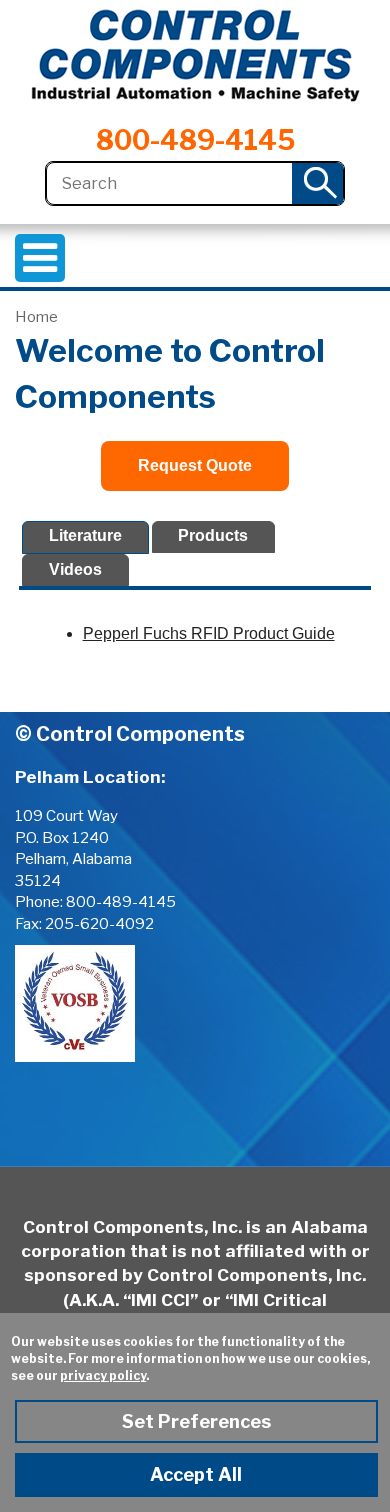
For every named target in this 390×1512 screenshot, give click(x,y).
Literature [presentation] (85, 535)
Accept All (196, 1474)
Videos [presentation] (75, 569)
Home (36, 317)
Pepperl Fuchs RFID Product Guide (209, 633)
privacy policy (103, 1375)
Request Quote (195, 465)
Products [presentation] (213, 535)
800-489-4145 (195, 140)
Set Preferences (196, 1421)
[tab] (85, 537)
